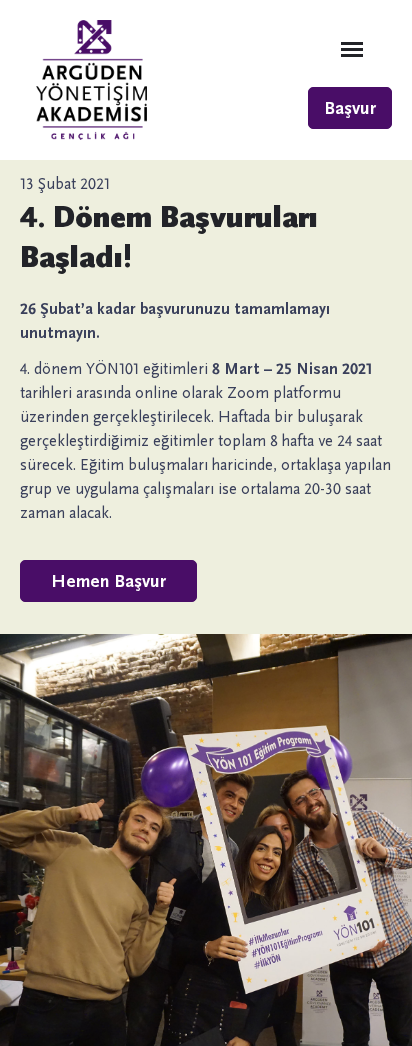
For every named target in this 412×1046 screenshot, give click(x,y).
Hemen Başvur (108, 581)
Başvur (350, 108)
